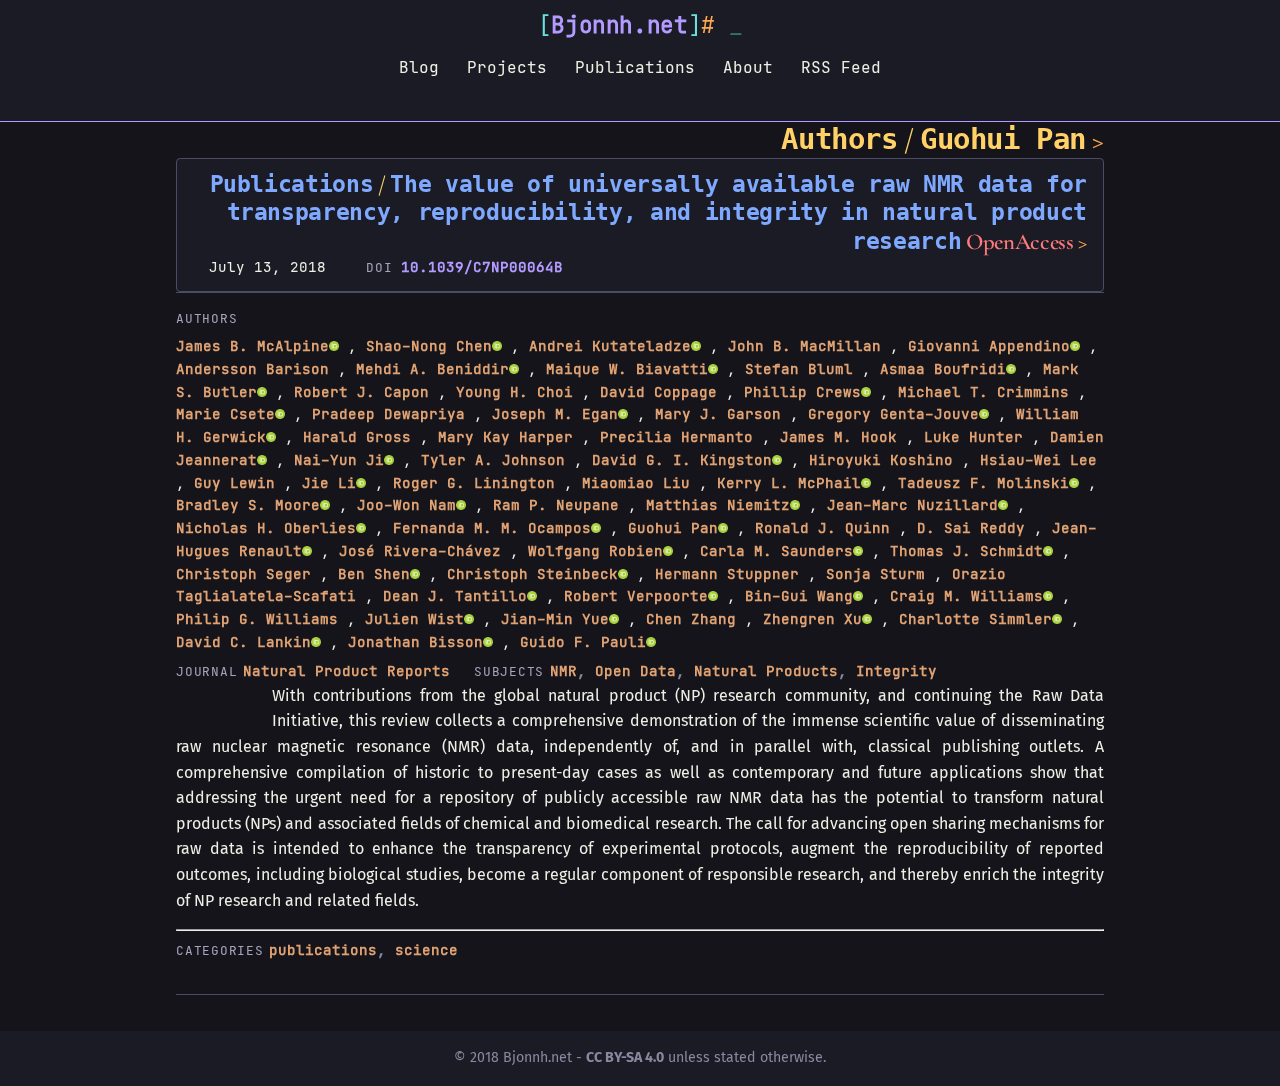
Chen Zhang (691, 619)
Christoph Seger (243, 574)
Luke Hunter (973, 437)
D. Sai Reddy (971, 528)
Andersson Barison (252, 369)
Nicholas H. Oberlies (266, 528)
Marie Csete (225, 414)
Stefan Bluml (799, 369)
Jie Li (329, 483)
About (748, 67)
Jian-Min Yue (555, 619)
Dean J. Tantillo (455, 596)
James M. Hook (838, 437)
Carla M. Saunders (776, 551)
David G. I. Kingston (682, 460)
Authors (839, 139)
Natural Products (766, 671)
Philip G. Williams (257, 619)
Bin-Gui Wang (799, 596)
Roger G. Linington (474, 483)
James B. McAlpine (252, 346)
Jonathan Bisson (415, 642)
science (426, 950)
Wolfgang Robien (595, 551)
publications (323, 950)
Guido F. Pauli (583, 642)
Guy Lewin (234, 483)
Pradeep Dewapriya (388, 414)
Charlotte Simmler (975, 619)
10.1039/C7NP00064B (482, 267)
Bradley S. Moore (248, 505)
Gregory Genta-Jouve (893, 414)
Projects (507, 67)
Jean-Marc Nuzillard (912, 505)
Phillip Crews (802, 392)
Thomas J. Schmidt (966, 551)
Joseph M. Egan (555, 414)
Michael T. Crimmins (983, 392)
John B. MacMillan (804, 346)
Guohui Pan (1003, 139)
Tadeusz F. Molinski (983, 483)
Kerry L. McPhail (789, 483)
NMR (563, 671)
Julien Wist (414, 619)
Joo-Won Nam (406, 505)
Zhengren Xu (812, 619)
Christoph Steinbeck (532, 574)
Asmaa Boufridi (943, 369)
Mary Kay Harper (505, 437)
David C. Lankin (243, 642)
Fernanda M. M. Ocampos (492, 528)
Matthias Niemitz (718, 505)
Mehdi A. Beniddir (432, 369)
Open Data (635, 671)
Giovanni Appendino (989, 346)
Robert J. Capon (361, 392)
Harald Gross (357, 437)
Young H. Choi (514, 392)
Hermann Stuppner (727, 574)
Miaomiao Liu (636, 483)
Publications (635, 67)
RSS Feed (841, 67)
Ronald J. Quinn (822, 528)
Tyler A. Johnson (493, 460)
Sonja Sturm (875, 574)
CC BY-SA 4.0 (625, 1057)
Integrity (896, 671)
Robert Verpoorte (636, 596)
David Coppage (658, 392)
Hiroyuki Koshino (881, 460)
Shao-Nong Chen (429, 346)
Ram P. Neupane (556, 505)
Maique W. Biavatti (627, 369)
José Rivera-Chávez (420, 551)
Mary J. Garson (718, 414)
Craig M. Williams (966, 596)
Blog (419, 67)
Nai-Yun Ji (339, 460)
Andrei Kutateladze (610, 346)
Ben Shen (374, 574)
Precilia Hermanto (676, 437)
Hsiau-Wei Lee (1038, 460)
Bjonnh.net (619, 25)
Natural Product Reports (346, 671)
